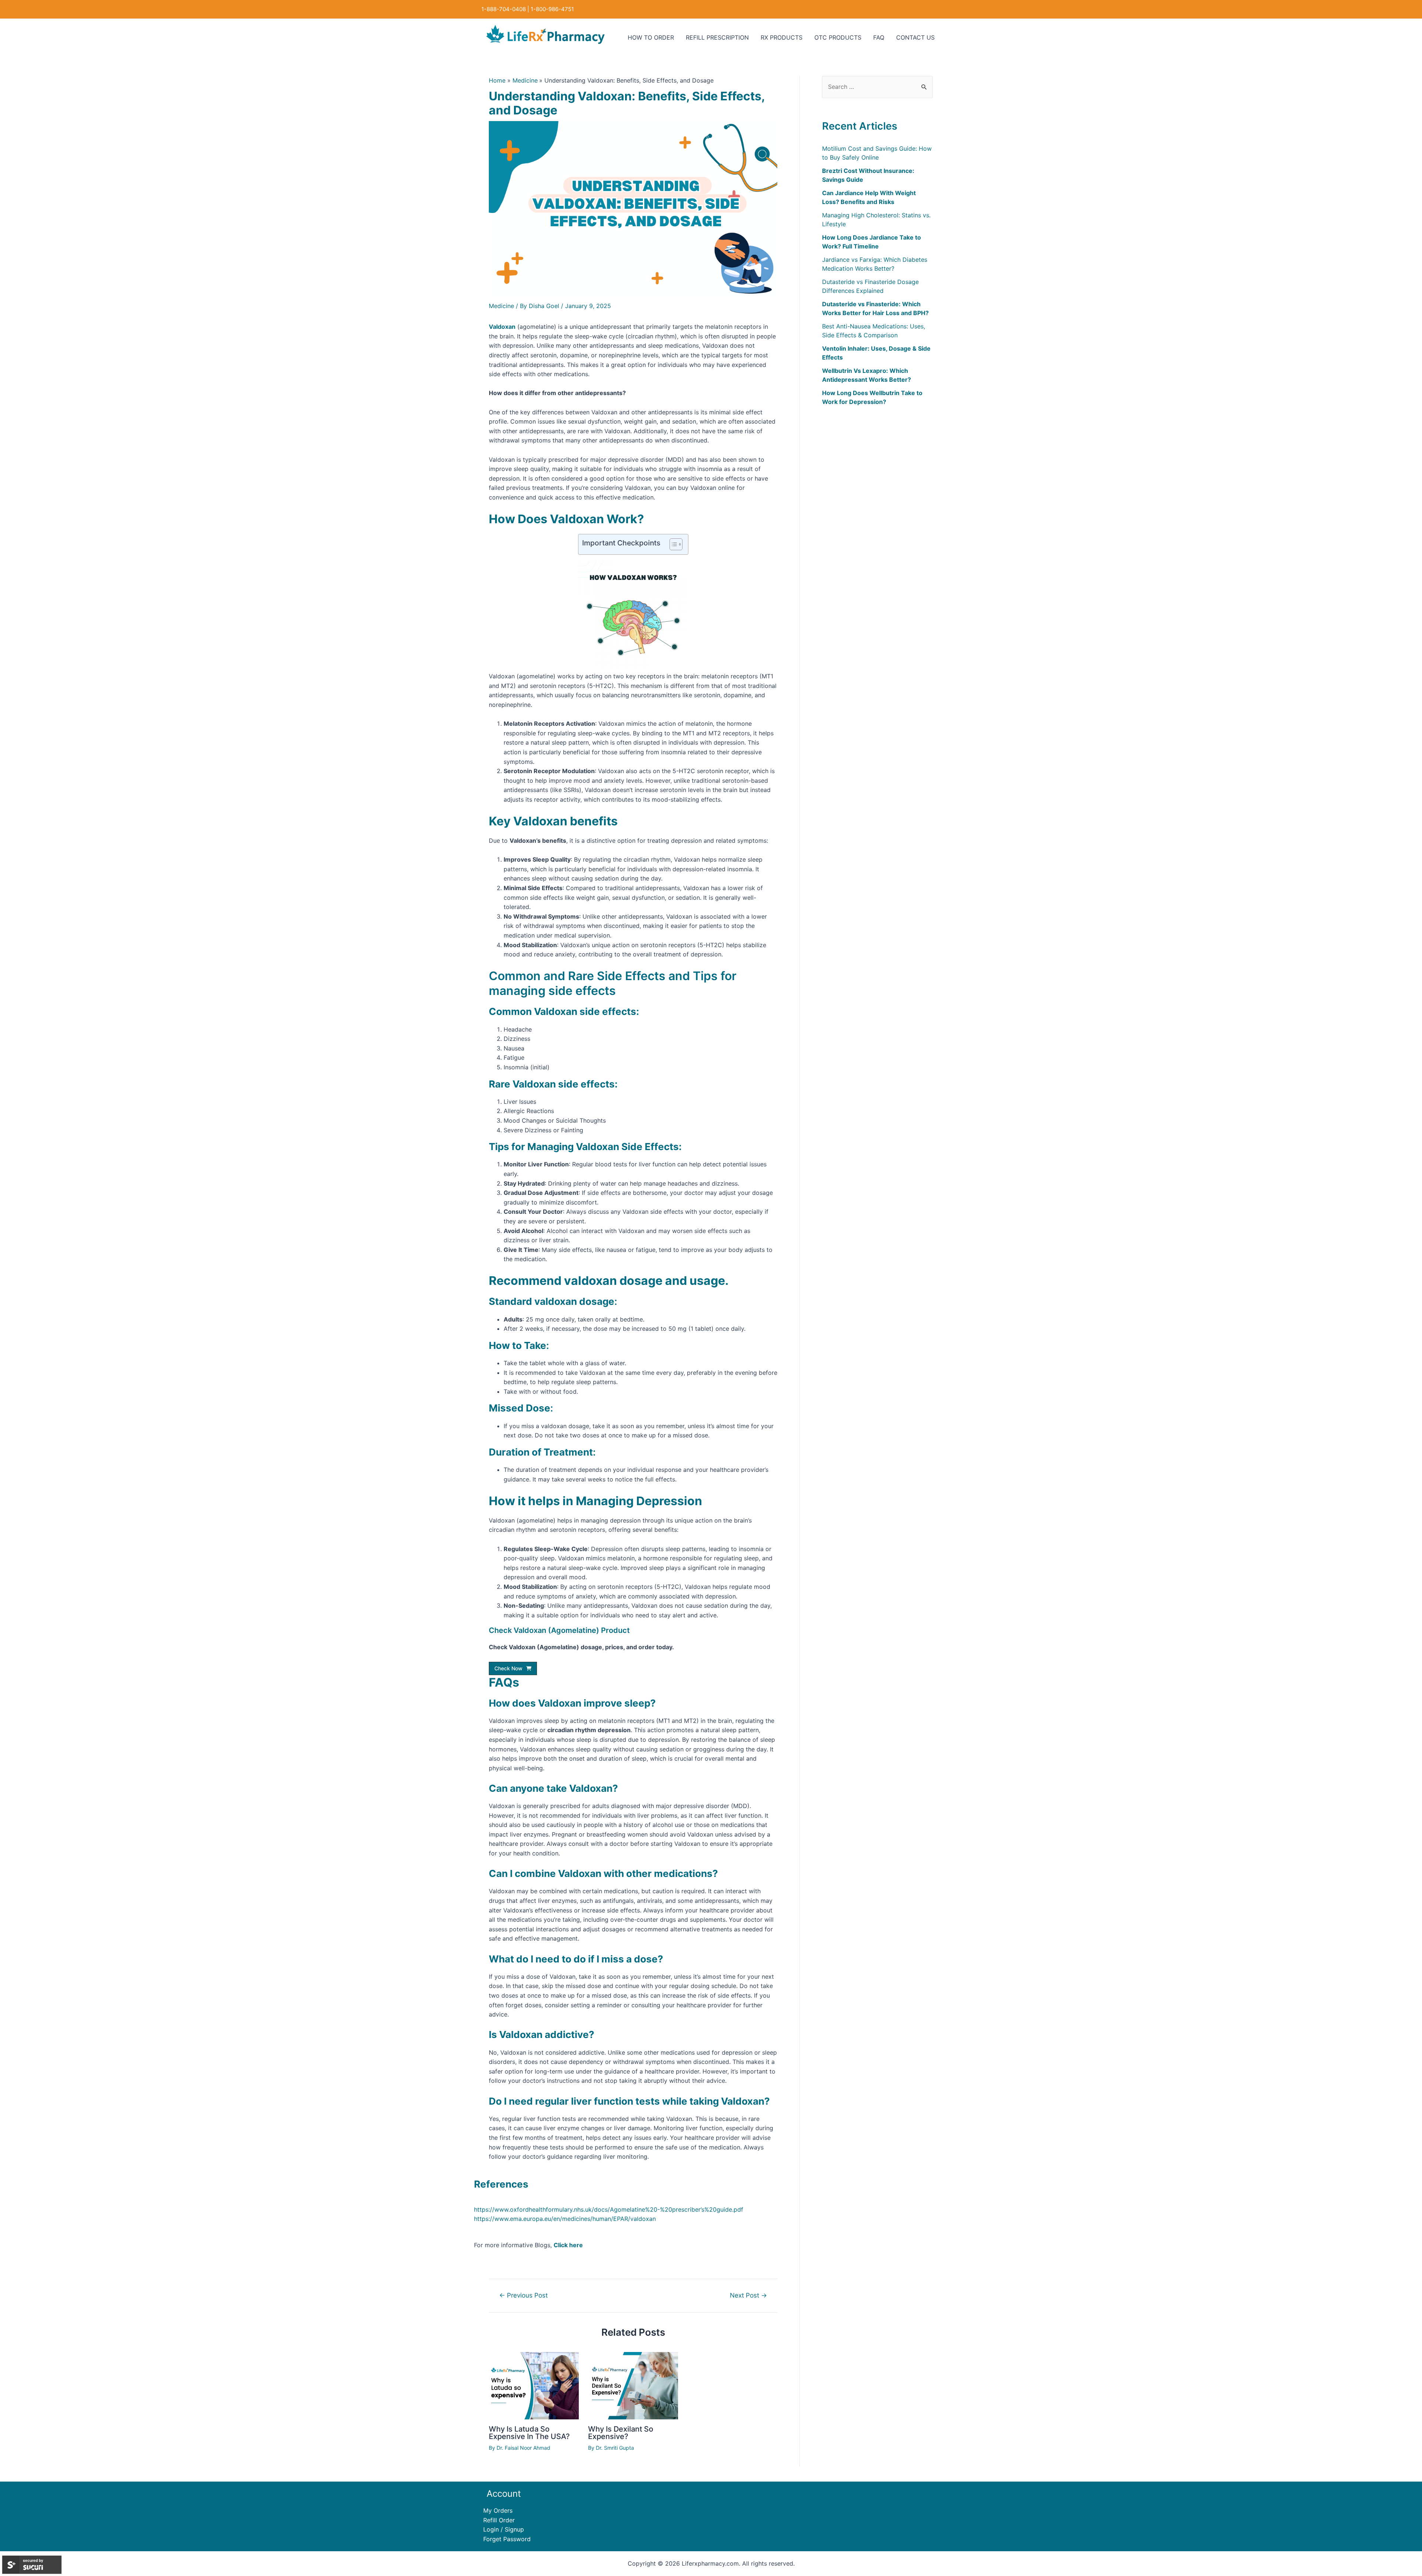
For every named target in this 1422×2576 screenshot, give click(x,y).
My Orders (498, 2510)
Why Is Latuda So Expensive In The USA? (529, 2433)
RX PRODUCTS (782, 37)
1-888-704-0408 (504, 9)
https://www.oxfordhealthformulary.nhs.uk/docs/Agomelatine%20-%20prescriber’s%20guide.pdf (609, 2209)
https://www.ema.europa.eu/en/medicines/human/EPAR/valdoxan (565, 2219)
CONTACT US (915, 37)
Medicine (501, 306)
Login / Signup (504, 2529)
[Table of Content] (676, 544)
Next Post (748, 2295)
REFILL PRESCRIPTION (717, 37)
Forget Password (507, 2539)
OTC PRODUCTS (838, 37)
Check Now (508, 1668)
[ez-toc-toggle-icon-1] (672, 544)
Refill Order (499, 2520)
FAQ (879, 37)
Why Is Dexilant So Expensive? (621, 2433)
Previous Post (523, 2295)
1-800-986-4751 (552, 9)
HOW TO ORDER (651, 37)
